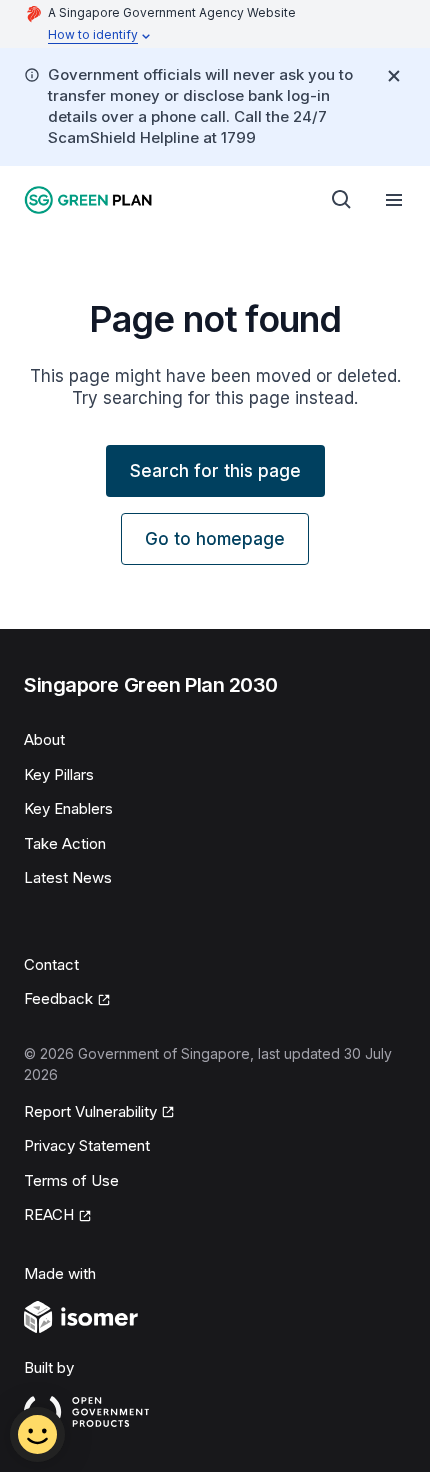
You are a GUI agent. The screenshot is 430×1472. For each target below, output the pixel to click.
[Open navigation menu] (394, 200)
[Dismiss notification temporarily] (394, 76)
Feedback (58, 998)
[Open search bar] (342, 200)
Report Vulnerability (90, 1111)
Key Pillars (59, 774)
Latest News (68, 877)
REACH (49, 1214)
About (44, 739)
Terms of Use (71, 1180)
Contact (51, 964)
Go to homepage (215, 539)
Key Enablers (68, 808)
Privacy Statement (87, 1145)
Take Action (65, 843)
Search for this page (215, 471)
